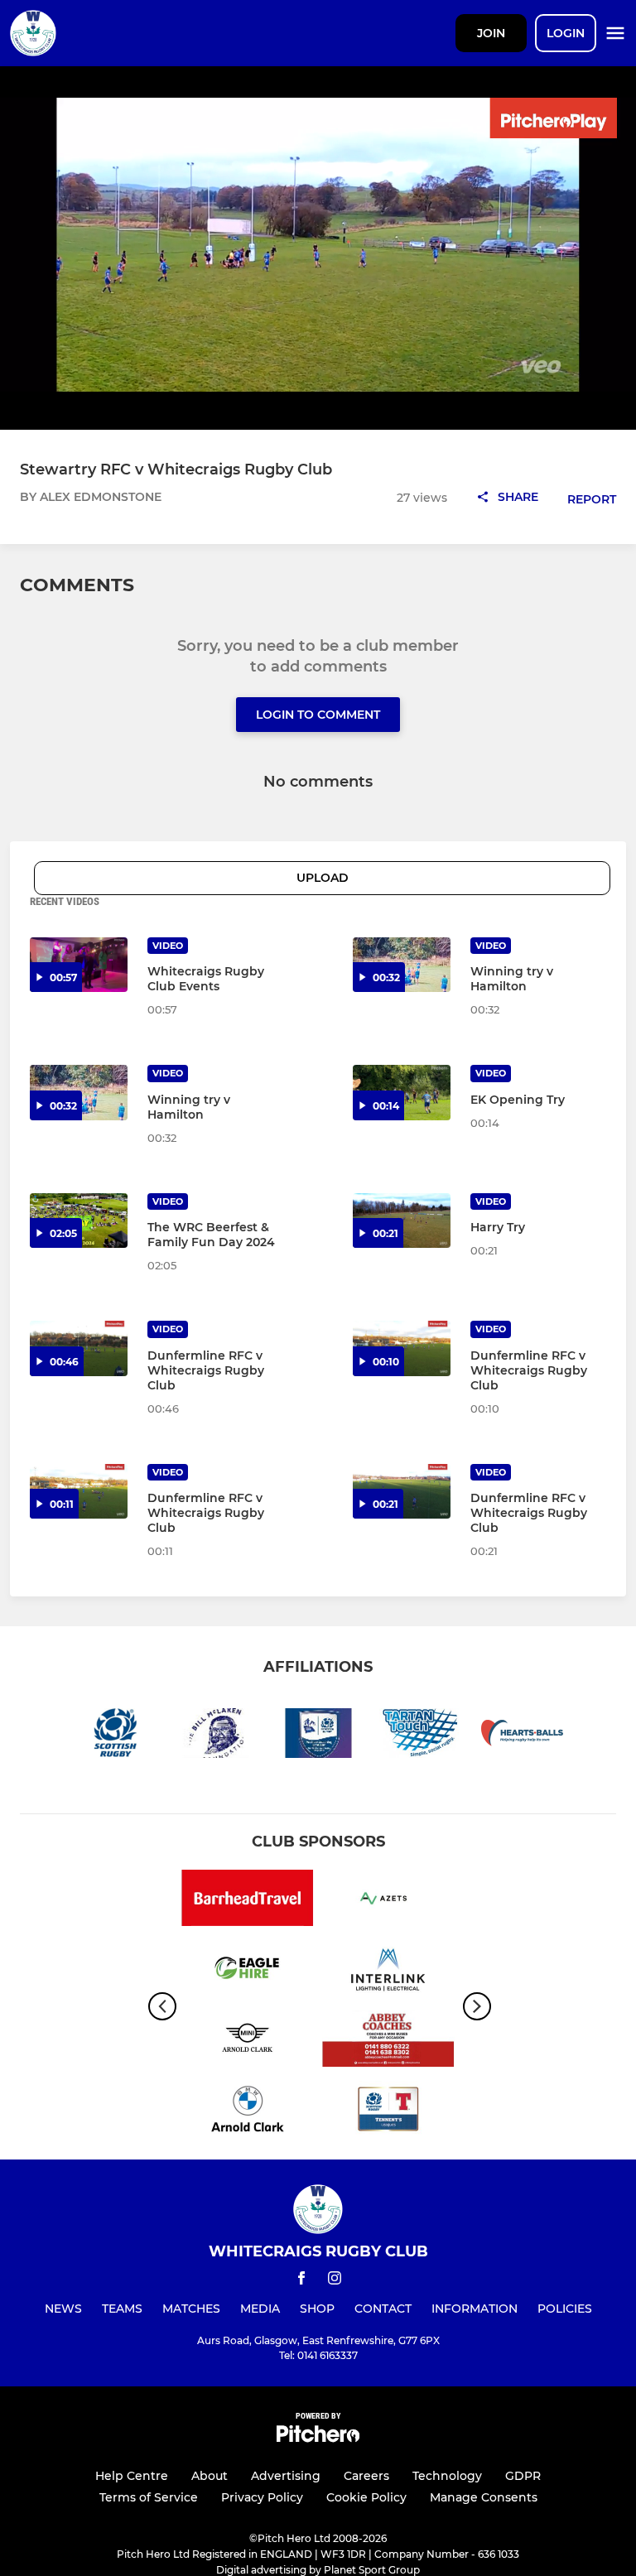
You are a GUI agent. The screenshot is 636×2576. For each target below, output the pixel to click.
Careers (366, 2476)
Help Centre (132, 2476)
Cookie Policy (366, 2497)
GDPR (523, 2476)
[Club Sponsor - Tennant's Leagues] (388, 2112)
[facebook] (301, 2281)
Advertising (286, 2476)
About (210, 2476)
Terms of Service (149, 2497)
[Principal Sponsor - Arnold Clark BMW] (248, 2112)
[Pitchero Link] (318, 2438)
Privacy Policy (262, 2497)
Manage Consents (484, 2497)
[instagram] (335, 2281)
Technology (447, 2476)
